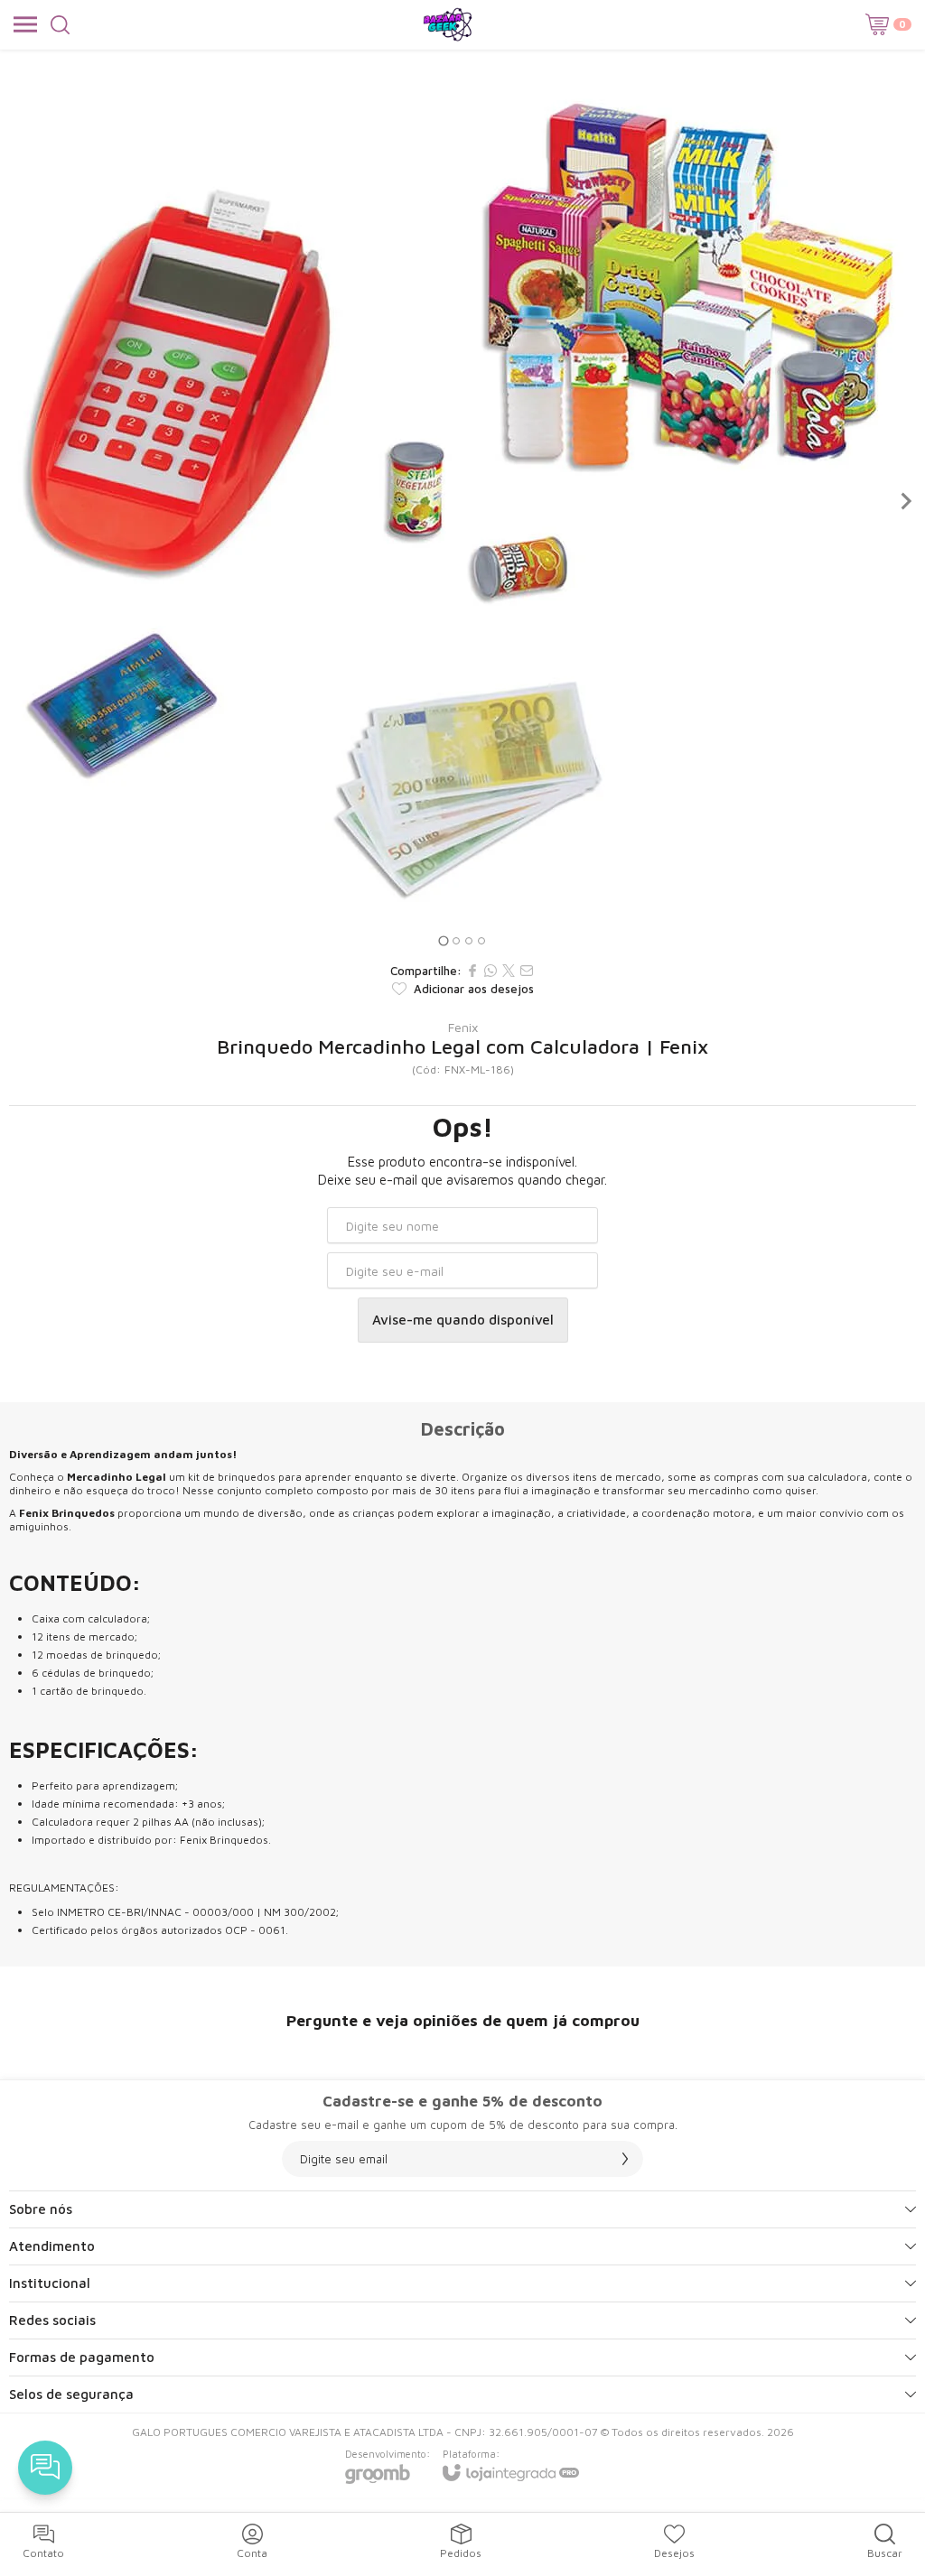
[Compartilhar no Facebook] (472, 971)
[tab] (443, 940)
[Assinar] (625, 2159)
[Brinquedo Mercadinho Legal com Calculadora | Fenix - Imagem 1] (462, 501)
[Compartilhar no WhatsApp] (491, 971)
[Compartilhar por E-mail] (527, 971)
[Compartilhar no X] (509, 971)
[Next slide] (905, 501)
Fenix (463, 1028)
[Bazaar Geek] (448, 24)
